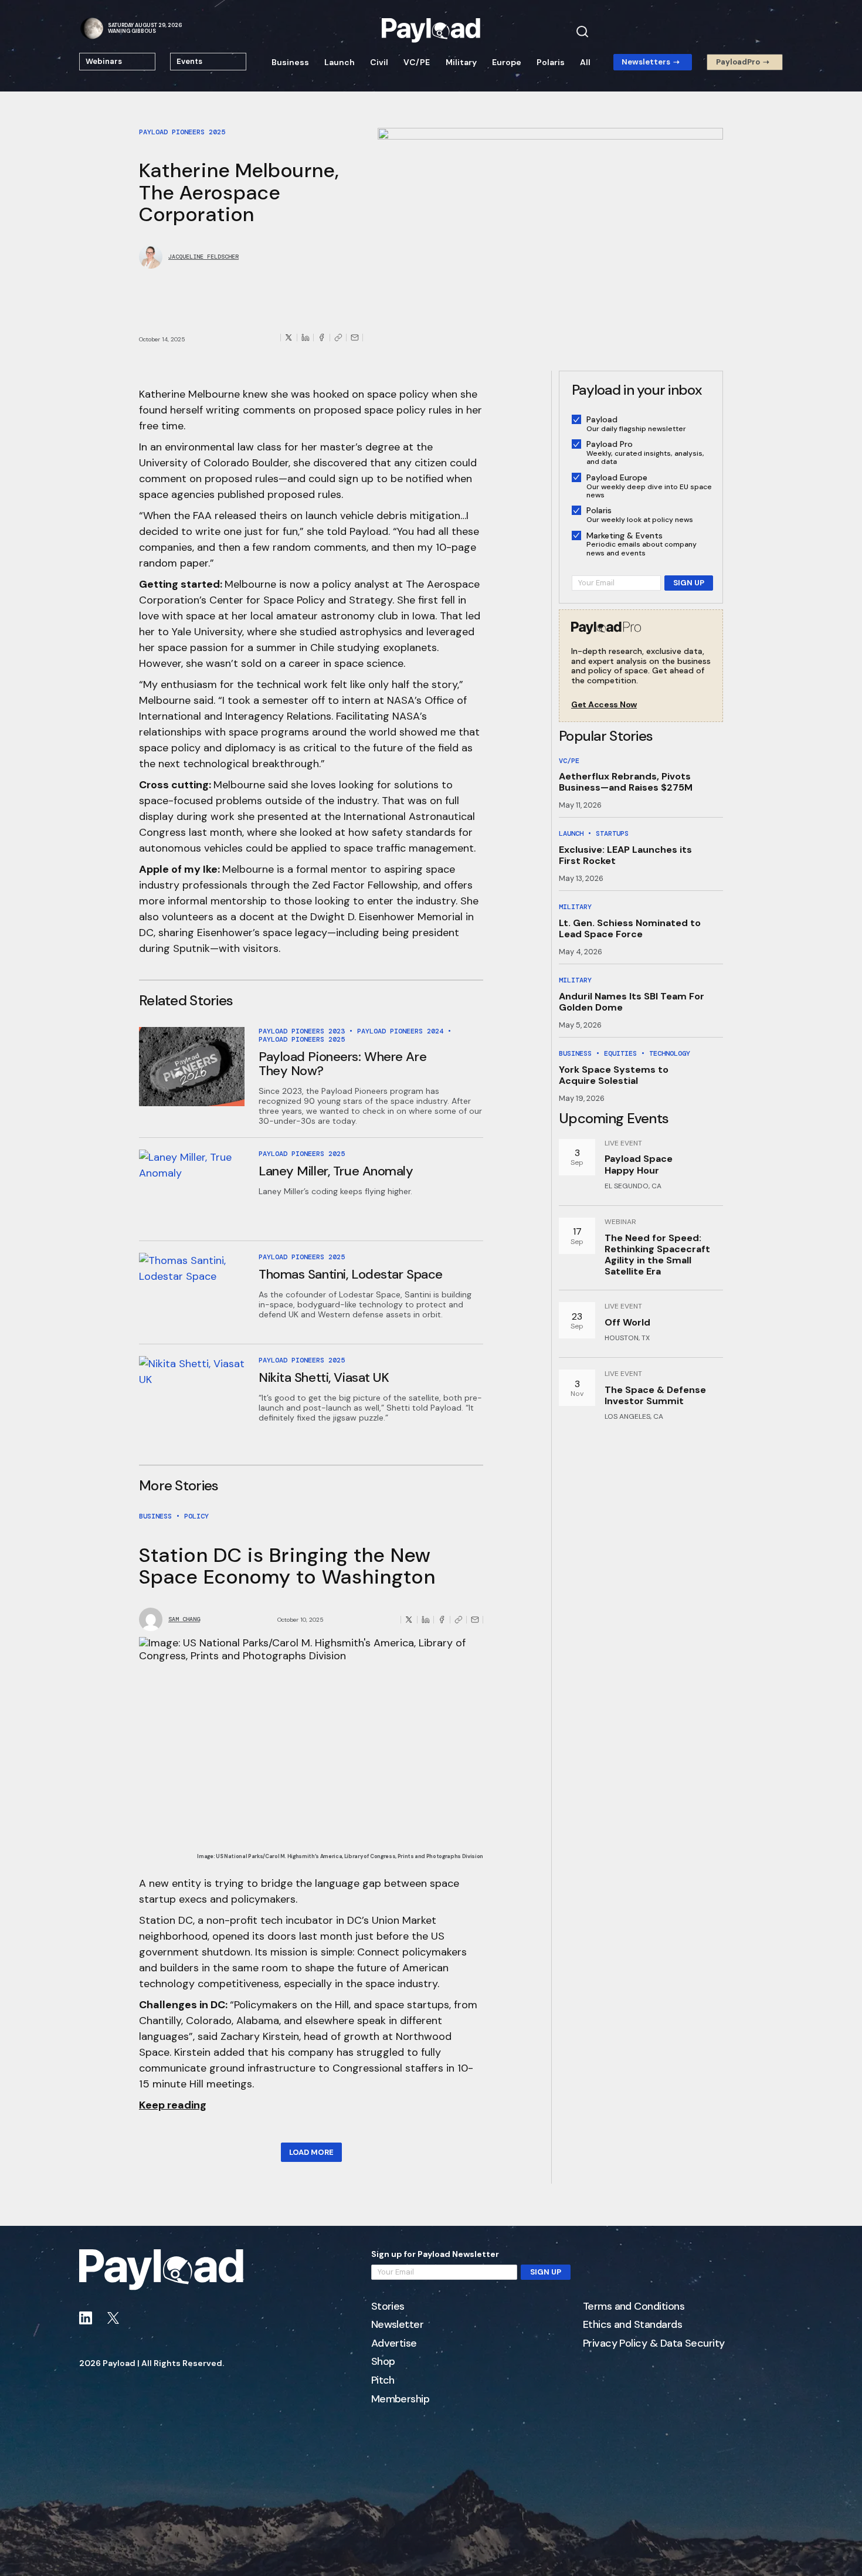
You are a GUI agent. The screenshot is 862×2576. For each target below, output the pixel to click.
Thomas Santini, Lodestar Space (351, 1274)
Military (461, 62)
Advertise (394, 2344)
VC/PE (417, 62)
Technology (670, 1053)
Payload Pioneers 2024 (400, 1031)
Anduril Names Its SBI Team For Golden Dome (632, 1002)
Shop (383, 2362)
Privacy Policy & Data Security (654, 2344)
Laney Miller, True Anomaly (336, 1171)
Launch (340, 62)
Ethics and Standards (632, 2325)
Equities (620, 1053)
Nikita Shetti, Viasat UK (324, 1377)
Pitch (383, 2381)
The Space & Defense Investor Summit (655, 1395)
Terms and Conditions (634, 2307)
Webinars (104, 61)
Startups (612, 833)
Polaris (551, 62)
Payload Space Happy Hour (639, 1164)
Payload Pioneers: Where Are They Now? (342, 1064)
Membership (401, 2399)
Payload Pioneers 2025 (182, 132)
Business (290, 62)
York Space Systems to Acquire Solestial (614, 1075)
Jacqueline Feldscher (203, 257)
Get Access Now (604, 705)
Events (189, 61)
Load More (311, 2152)
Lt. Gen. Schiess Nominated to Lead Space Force (630, 928)
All (585, 62)
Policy (196, 1516)
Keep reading (173, 2105)
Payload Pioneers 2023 (302, 1031)
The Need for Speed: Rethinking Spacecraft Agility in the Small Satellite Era (657, 1255)
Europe (507, 62)
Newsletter (398, 2325)
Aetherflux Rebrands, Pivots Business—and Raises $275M (626, 782)
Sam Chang (184, 1619)
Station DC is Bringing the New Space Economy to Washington (287, 1566)
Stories (388, 2307)
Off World (627, 1322)
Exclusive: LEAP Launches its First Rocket (625, 855)
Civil (379, 62)
